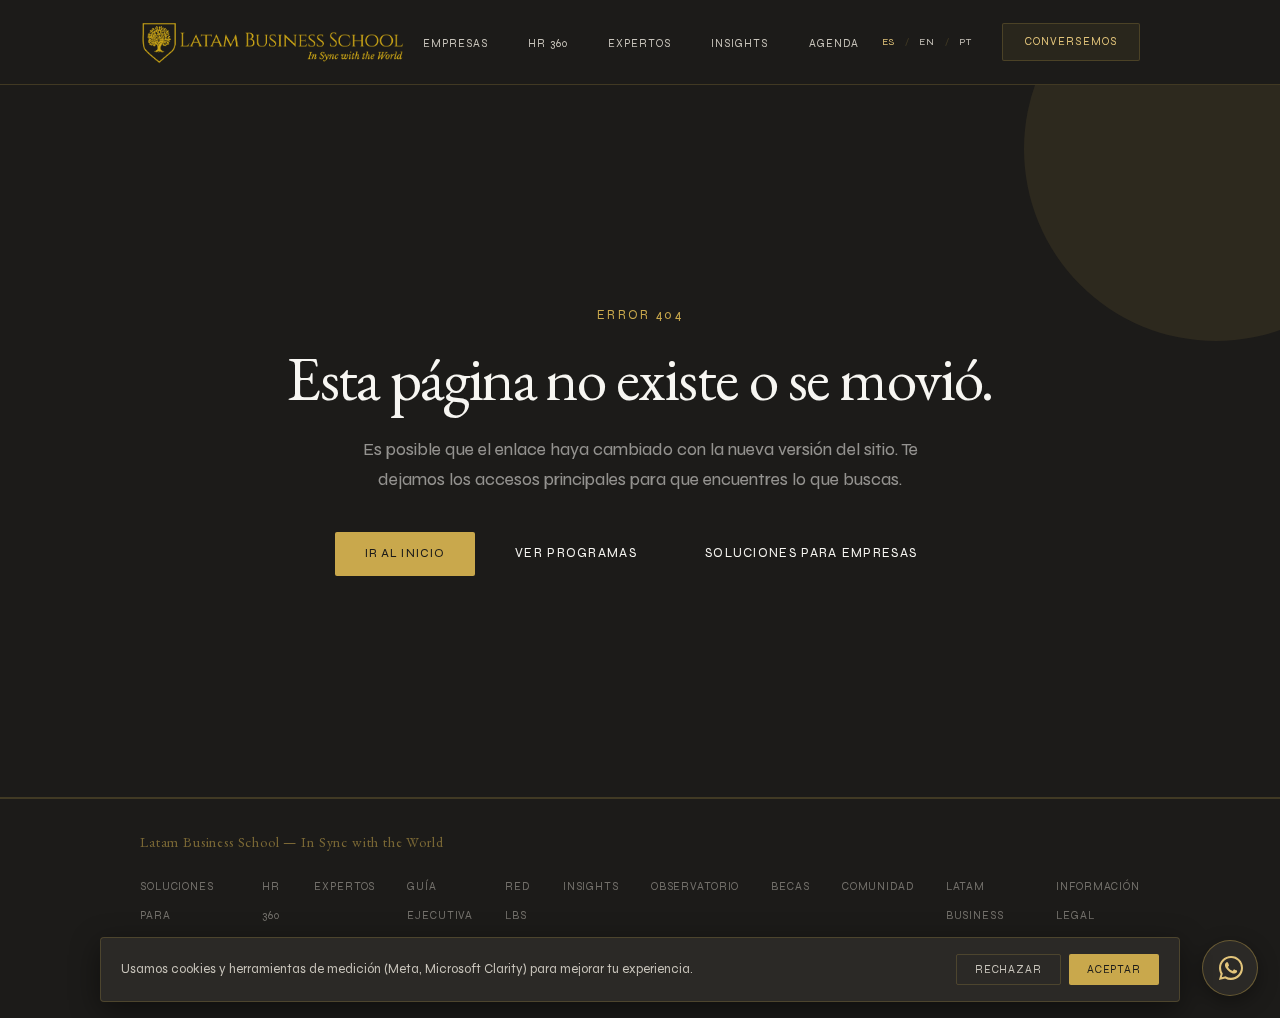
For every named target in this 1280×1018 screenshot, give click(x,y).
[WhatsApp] (1230, 968)
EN (927, 42)
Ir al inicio (405, 553)
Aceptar (1114, 969)
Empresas (456, 43)
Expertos (639, 43)
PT (965, 42)
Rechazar (1008, 969)
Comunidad (878, 886)
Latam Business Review (975, 916)
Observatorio (695, 886)
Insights (740, 43)
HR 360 (548, 43)
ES (888, 42)
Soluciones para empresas (811, 553)
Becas (790, 886)
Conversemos (1071, 41)
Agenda (834, 43)
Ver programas (576, 553)
